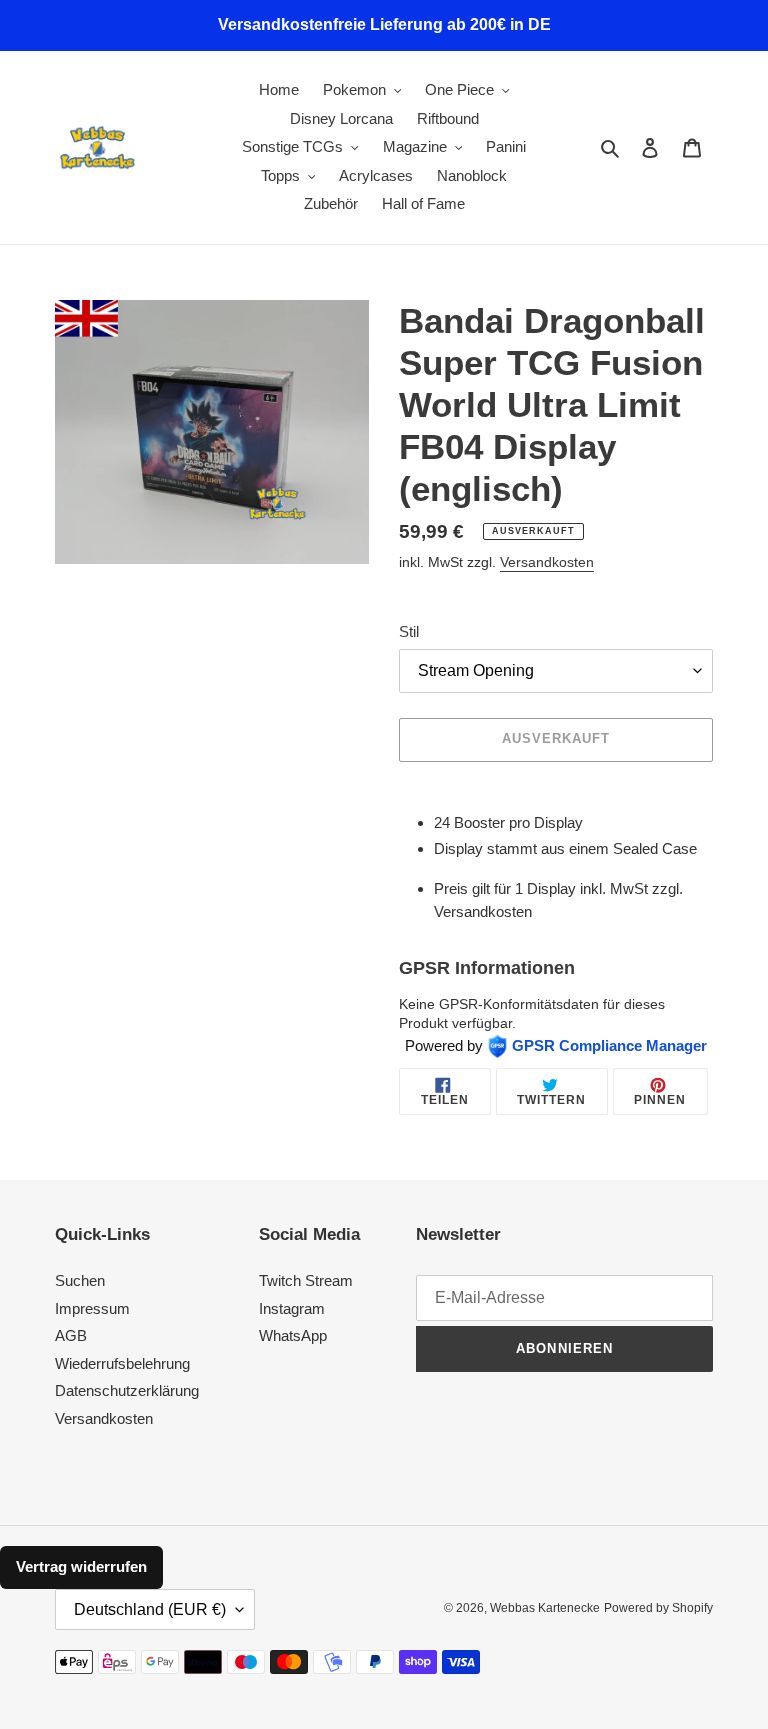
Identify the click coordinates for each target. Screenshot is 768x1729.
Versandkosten (547, 562)
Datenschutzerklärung (127, 1390)
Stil (409, 631)
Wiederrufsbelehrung (122, 1363)
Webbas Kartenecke (545, 1608)
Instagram (292, 1308)
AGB (71, 1335)
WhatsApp (293, 1335)
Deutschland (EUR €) (150, 1609)
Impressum (92, 1308)
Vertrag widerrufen (81, 1566)
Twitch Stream (306, 1280)
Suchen (80, 1280)
